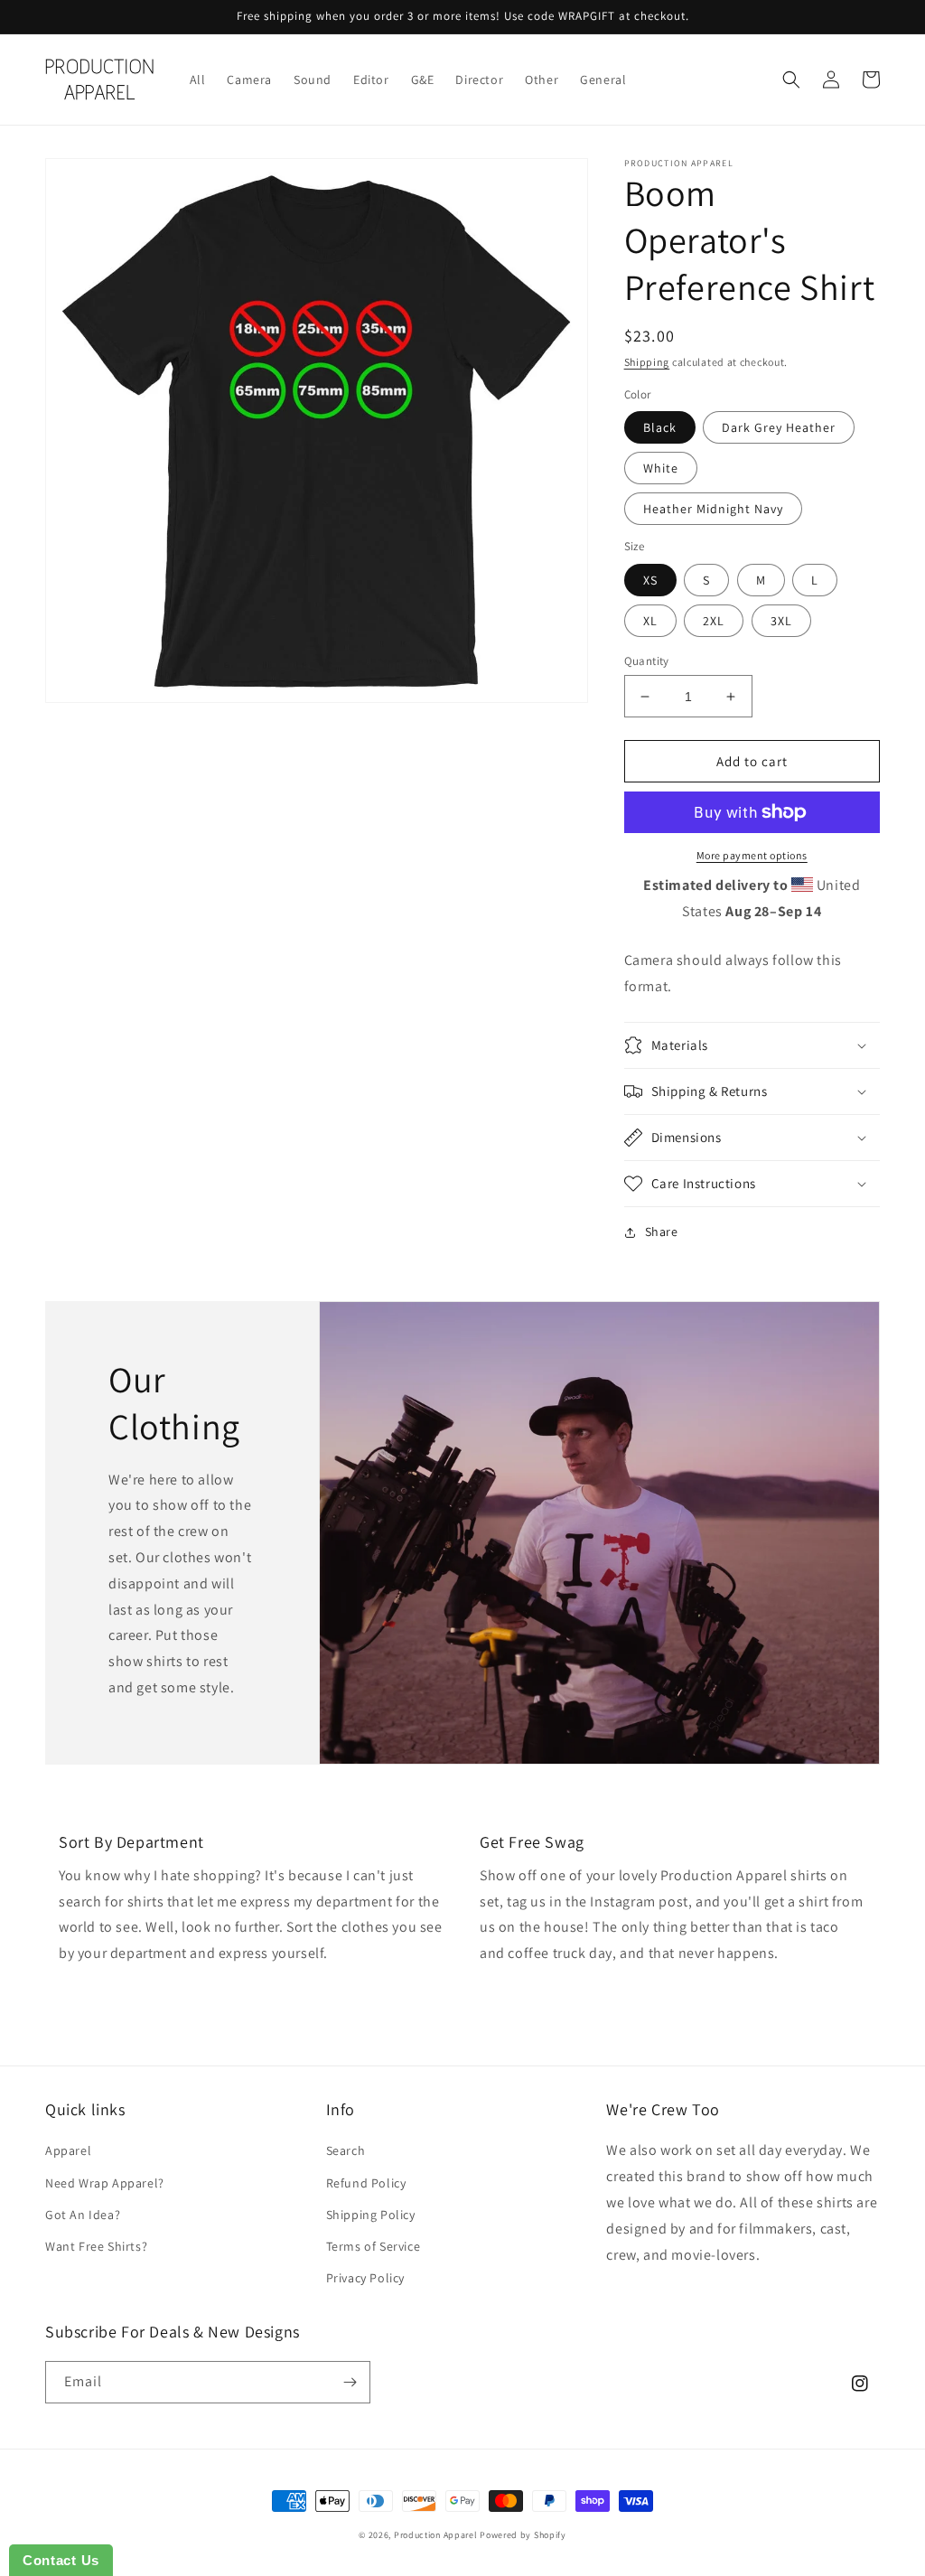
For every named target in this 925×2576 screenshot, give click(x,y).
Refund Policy (366, 2183)
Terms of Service (374, 2246)
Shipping (647, 362)
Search (346, 2150)
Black (660, 427)
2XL (714, 621)
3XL (781, 621)
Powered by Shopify (523, 2535)
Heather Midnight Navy (713, 509)
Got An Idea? (83, 2215)
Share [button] (662, 1232)
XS (650, 580)
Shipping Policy (371, 2215)
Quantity (647, 661)
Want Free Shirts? (96, 2246)
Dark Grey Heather (779, 427)
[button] (791, 80)
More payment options (752, 855)
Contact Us (61, 2560)
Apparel (68, 2150)
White (661, 468)
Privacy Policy (365, 2278)
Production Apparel (436, 2535)
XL (650, 621)
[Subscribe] (350, 2382)
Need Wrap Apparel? (105, 2183)
